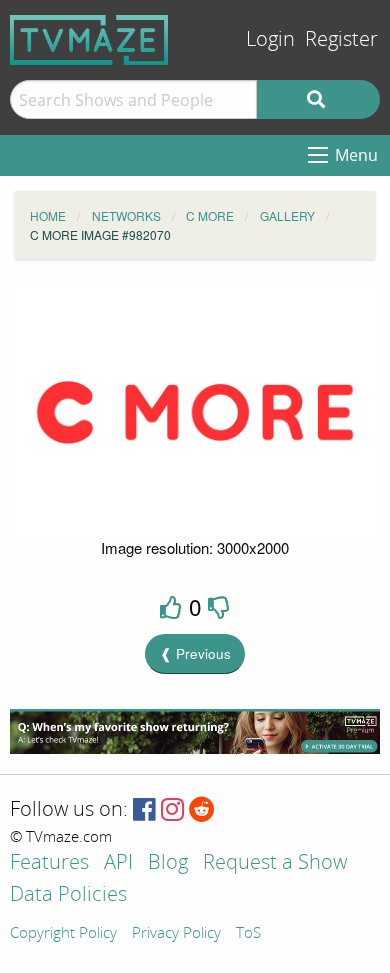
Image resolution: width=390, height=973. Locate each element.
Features (49, 863)
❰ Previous (195, 653)
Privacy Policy (176, 934)
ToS (248, 934)
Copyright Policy (63, 934)
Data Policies (68, 895)
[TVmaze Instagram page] (172, 810)
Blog (168, 863)
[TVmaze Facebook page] (144, 810)
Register (341, 39)
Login (270, 39)
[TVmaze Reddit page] (202, 810)
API (118, 863)
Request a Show (275, 863)
